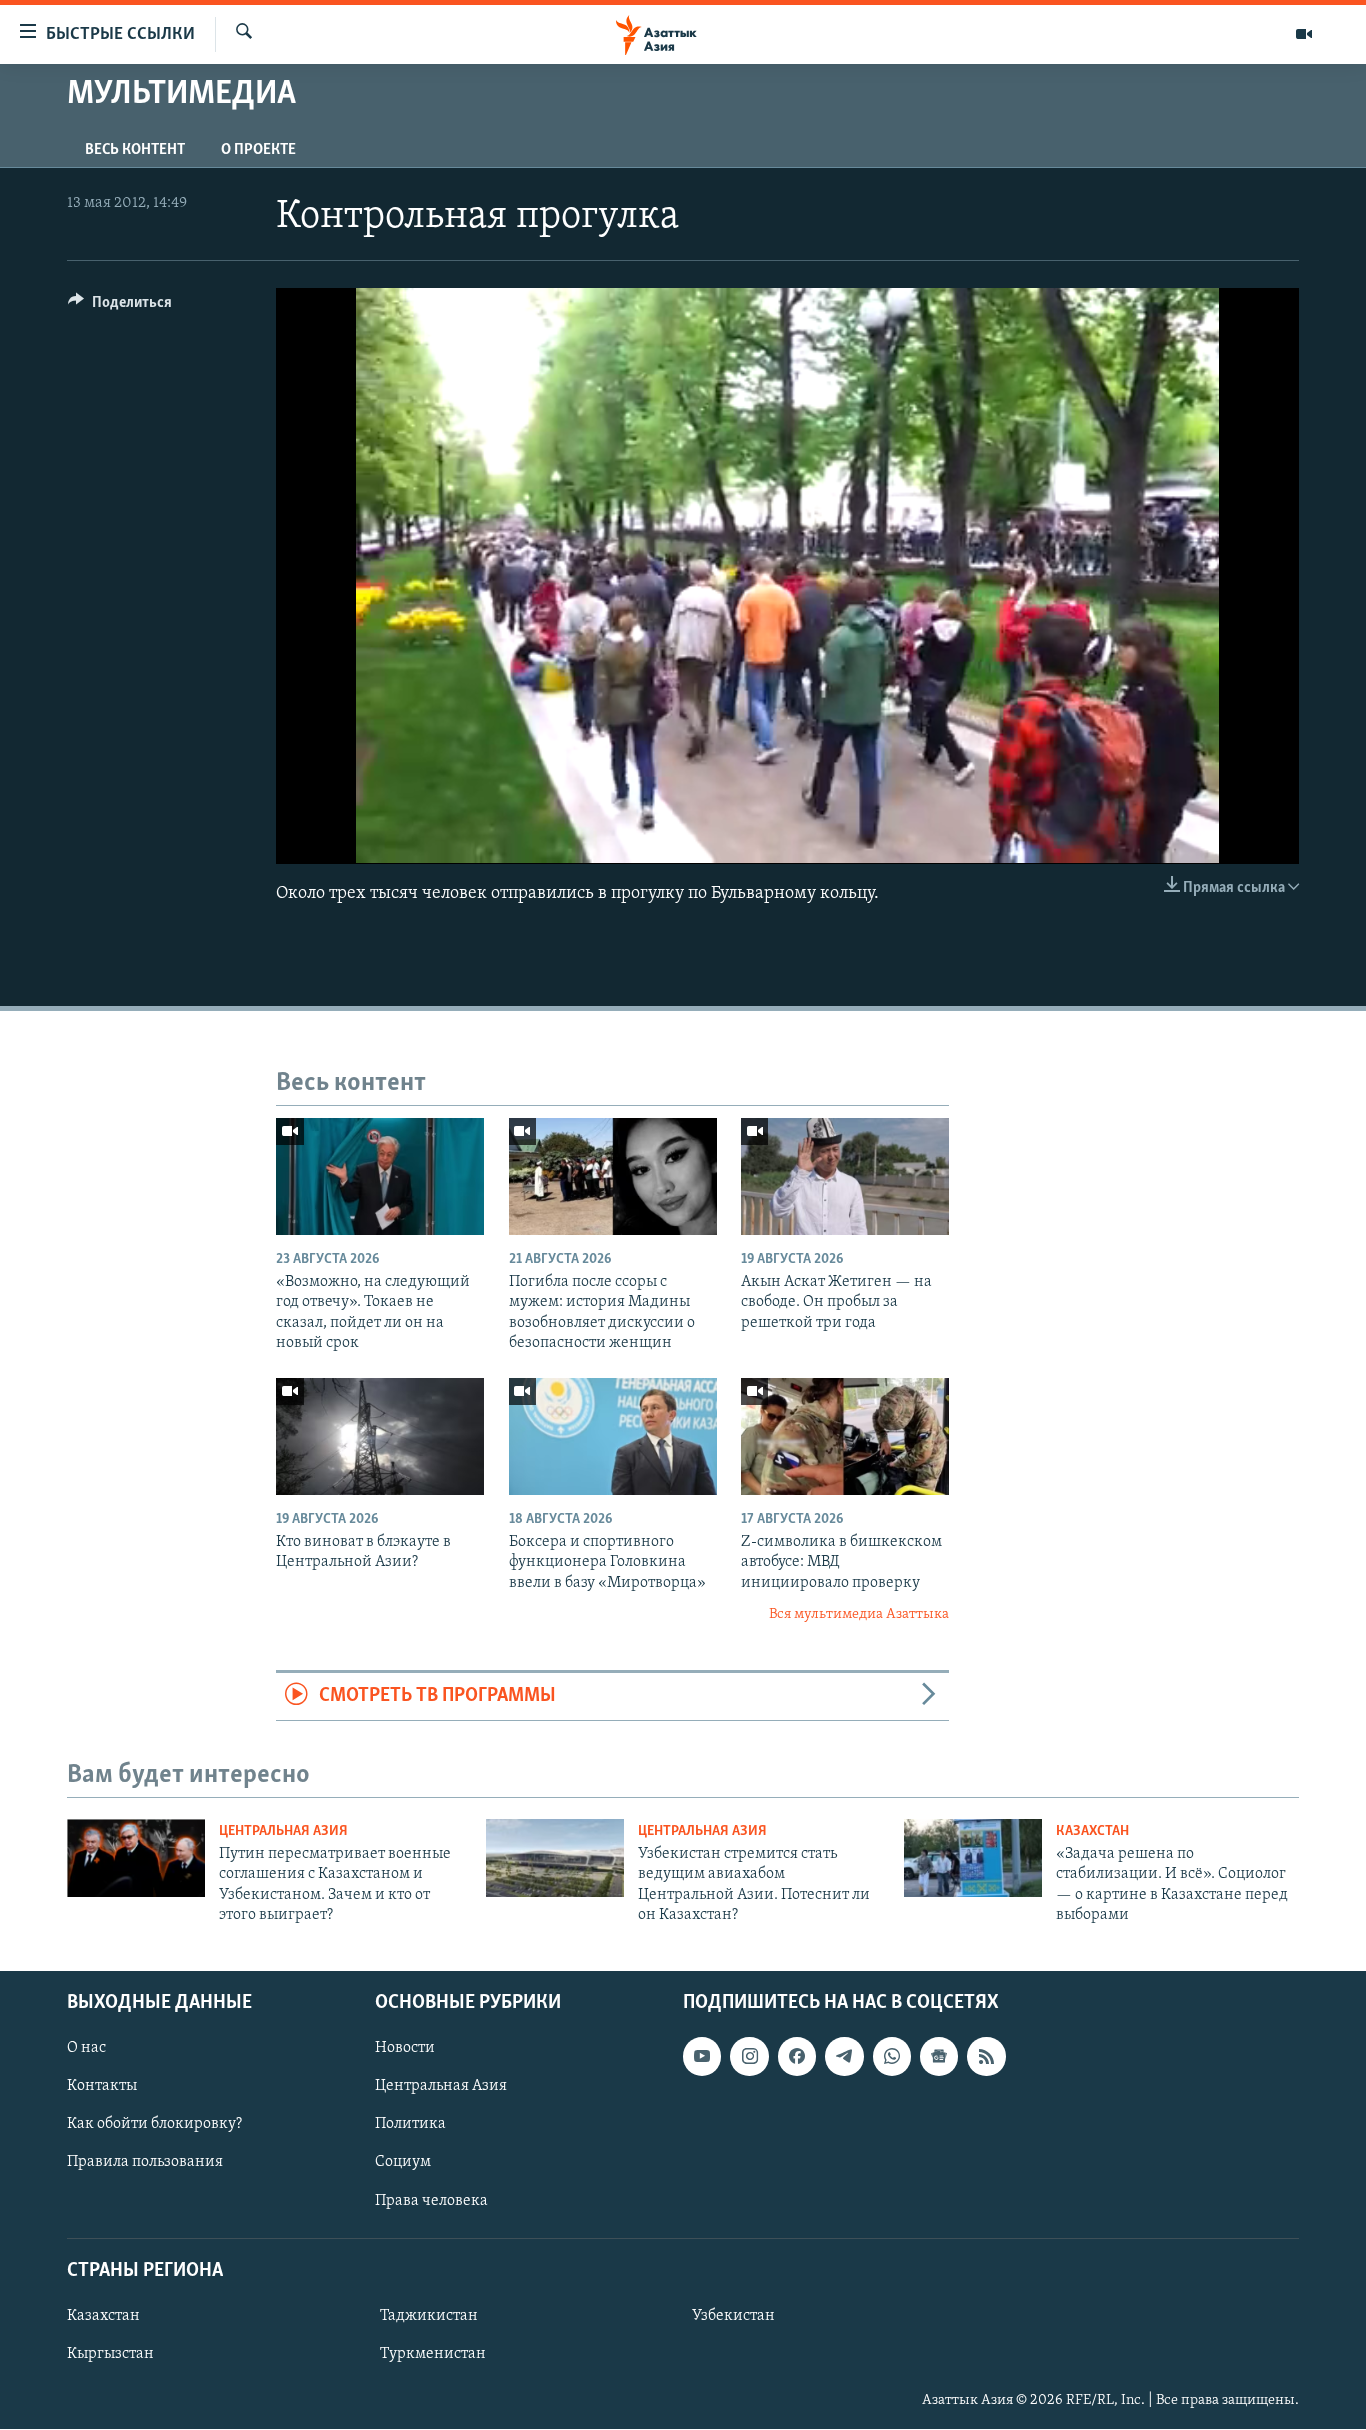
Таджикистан (429, 2316)
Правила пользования (145, 2163)
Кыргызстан (110, 2354)
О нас (86, 2049)
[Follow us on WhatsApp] (892, 2057)
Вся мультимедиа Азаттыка (859, 1614)
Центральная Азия (283, 1831)
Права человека (431, 2201)
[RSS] (986, 2057)
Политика (410, 2125)
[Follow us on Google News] (939, 2057)
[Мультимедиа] (1304, 34)
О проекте (258, 150)
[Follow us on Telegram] (844, 2057)
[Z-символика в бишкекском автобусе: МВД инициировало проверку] (845, 1436)
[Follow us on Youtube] (702, 2057)
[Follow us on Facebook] (797, 2057)
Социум (403, 2163)
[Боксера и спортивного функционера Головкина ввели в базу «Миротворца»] (613, 1436)
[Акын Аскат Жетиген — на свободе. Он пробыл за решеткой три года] (845, 1176)
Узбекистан (733, 2316)
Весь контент (135, 150)
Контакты (102, 2087)
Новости (405, 2049)
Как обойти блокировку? (154, 2125)
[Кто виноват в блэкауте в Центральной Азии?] (380, 1436)
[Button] (120, 307)
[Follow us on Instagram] (749, 2057)
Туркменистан (433, 2354)
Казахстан (1092, 1831)
